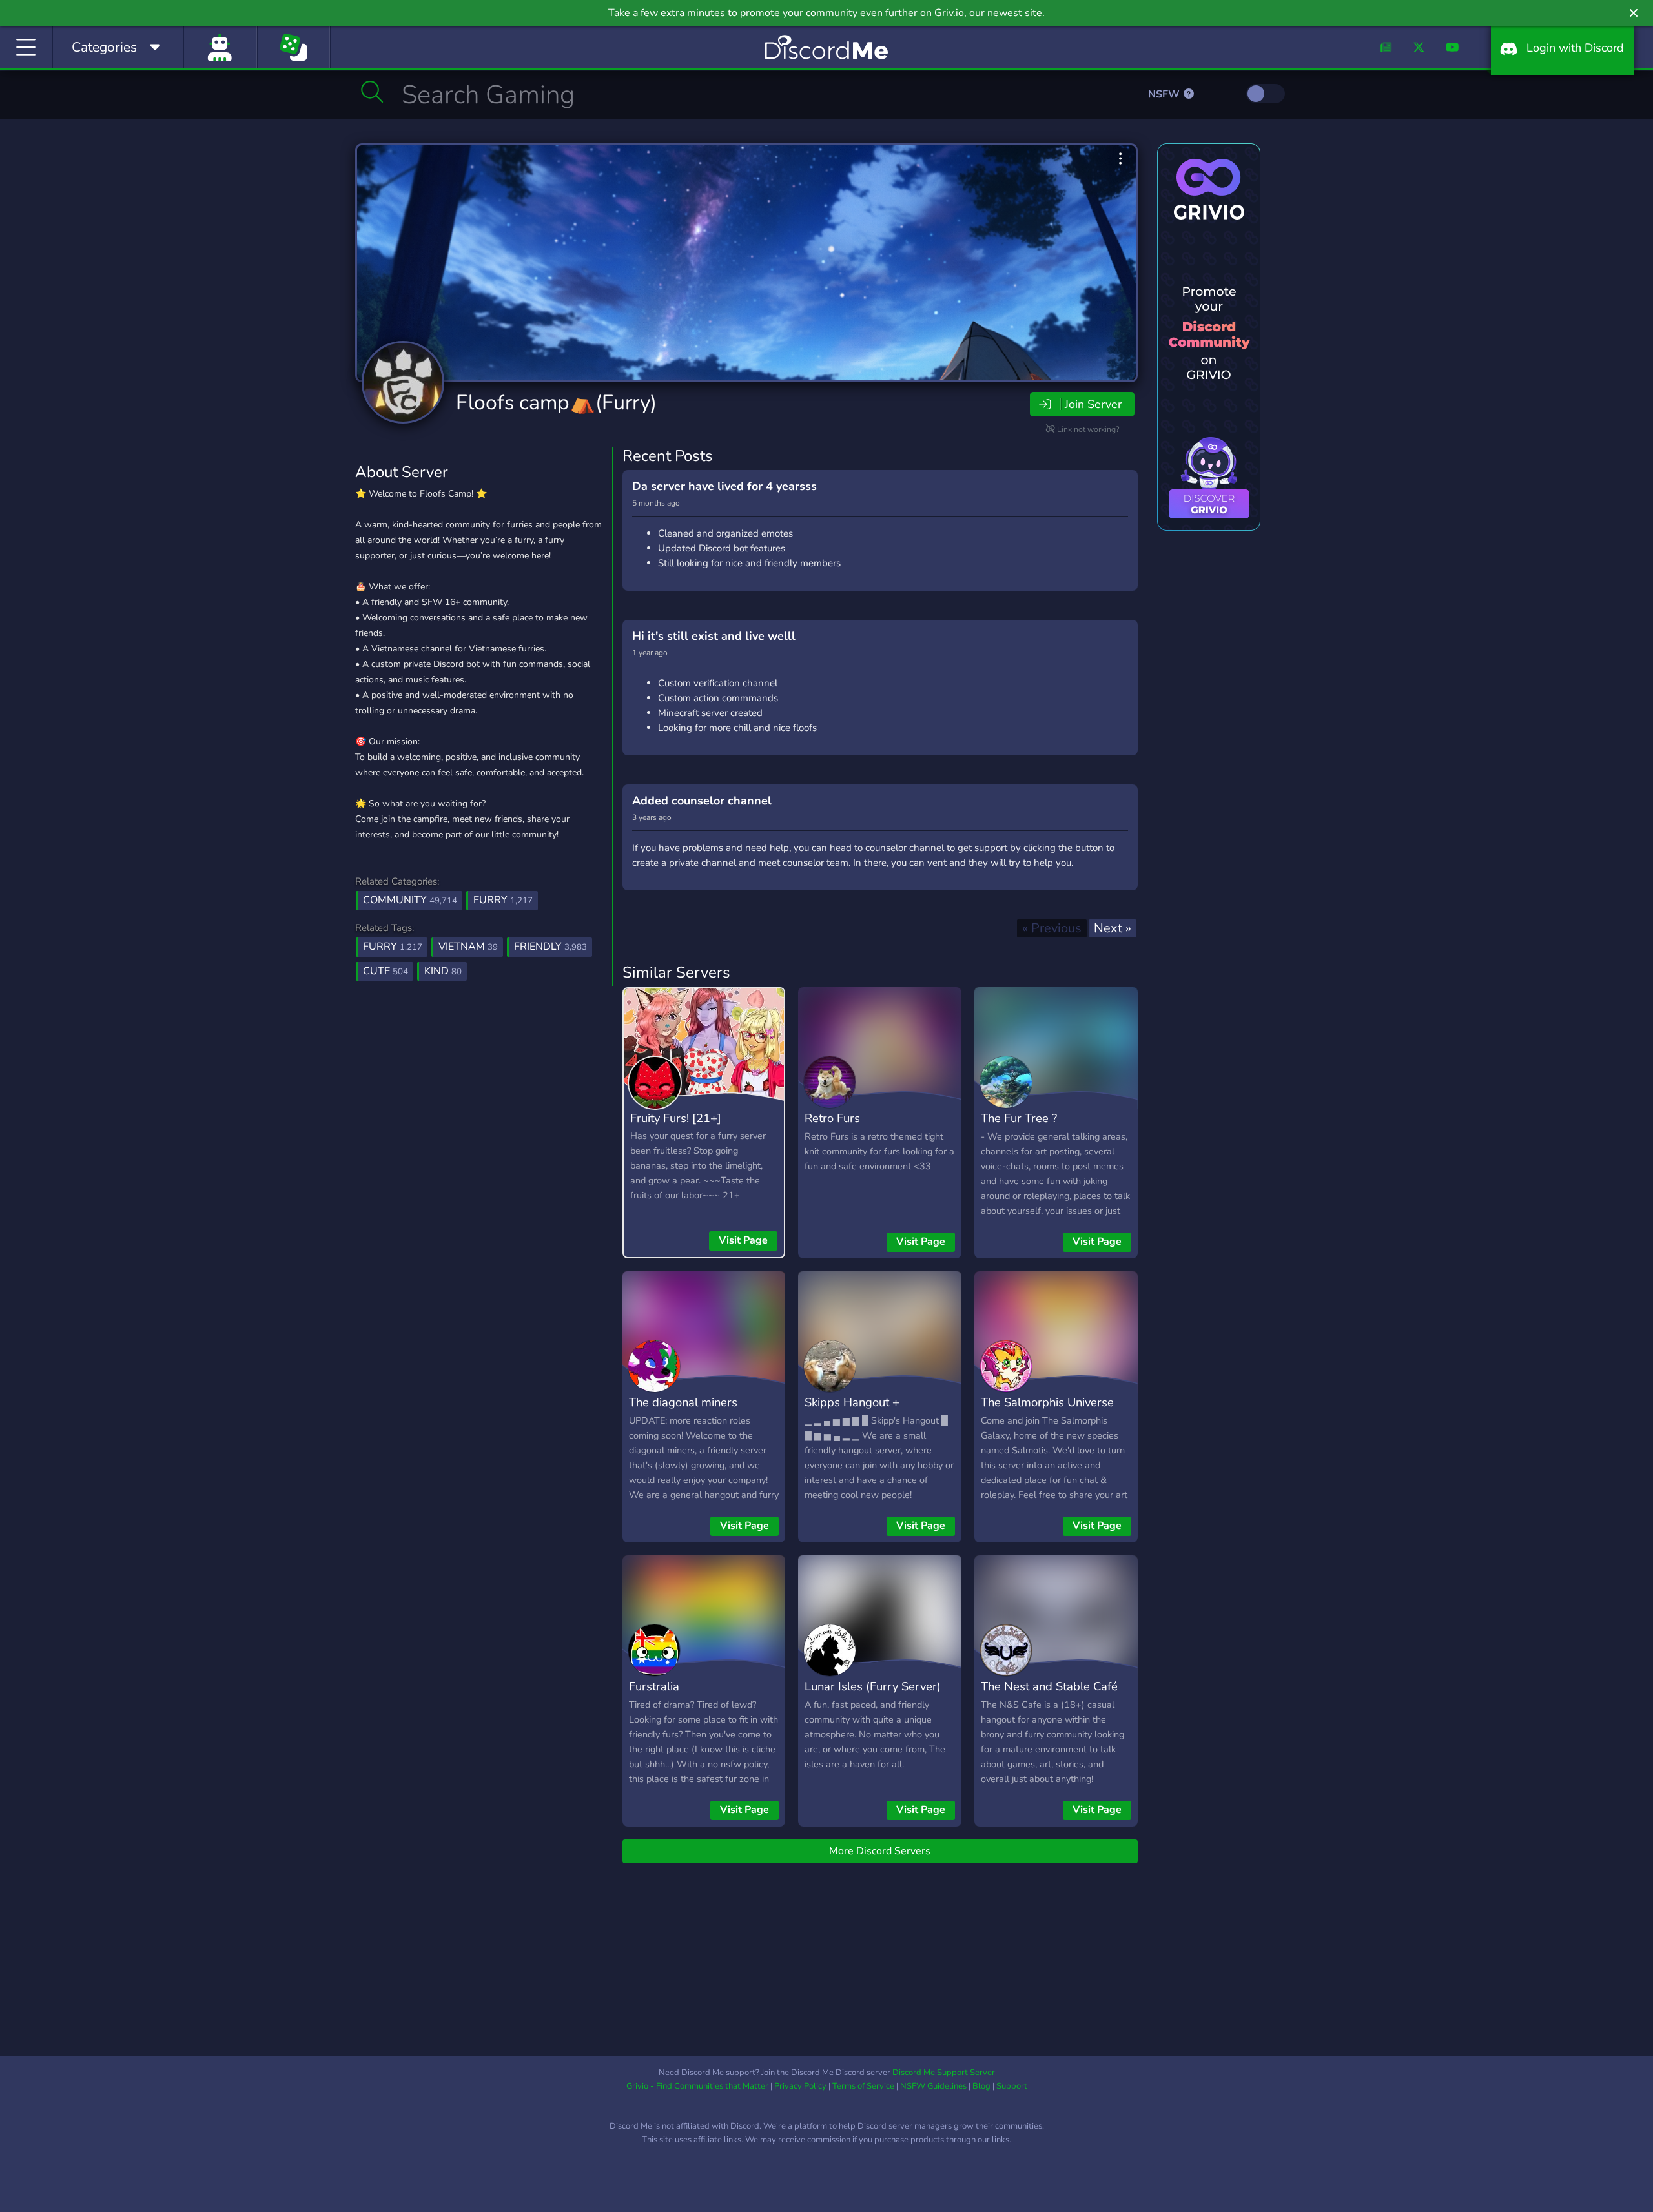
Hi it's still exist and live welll (714, 636)
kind (443, 971)
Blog (981, 2086)
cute (385, 971)
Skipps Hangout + (852, 1402)
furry (393, 947)
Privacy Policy (800, 2086)
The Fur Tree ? (1019, 1118)
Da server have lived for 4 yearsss (724, 486)
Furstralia (654, 1686)
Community (410, 900)
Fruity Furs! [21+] (676, 1118)
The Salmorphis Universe (1047, 1402)
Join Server (1093, 404)
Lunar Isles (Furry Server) (873, 1686)
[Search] (372, 92)
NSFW (1165, 94)
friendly (550, 947)
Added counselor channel (702, 801)
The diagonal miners (683, 1402)
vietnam (468, 947)
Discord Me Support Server (944, 2073)
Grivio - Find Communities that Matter (697, 2086)
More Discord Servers (880, 1851)
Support (1012, 2086)
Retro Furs (832, 1118)
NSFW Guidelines (933, 2086)
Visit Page (743, 1240)
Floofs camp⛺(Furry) (556, 403)
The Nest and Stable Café (1049, 1686)
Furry (503, 900)
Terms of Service (863, 2086)
